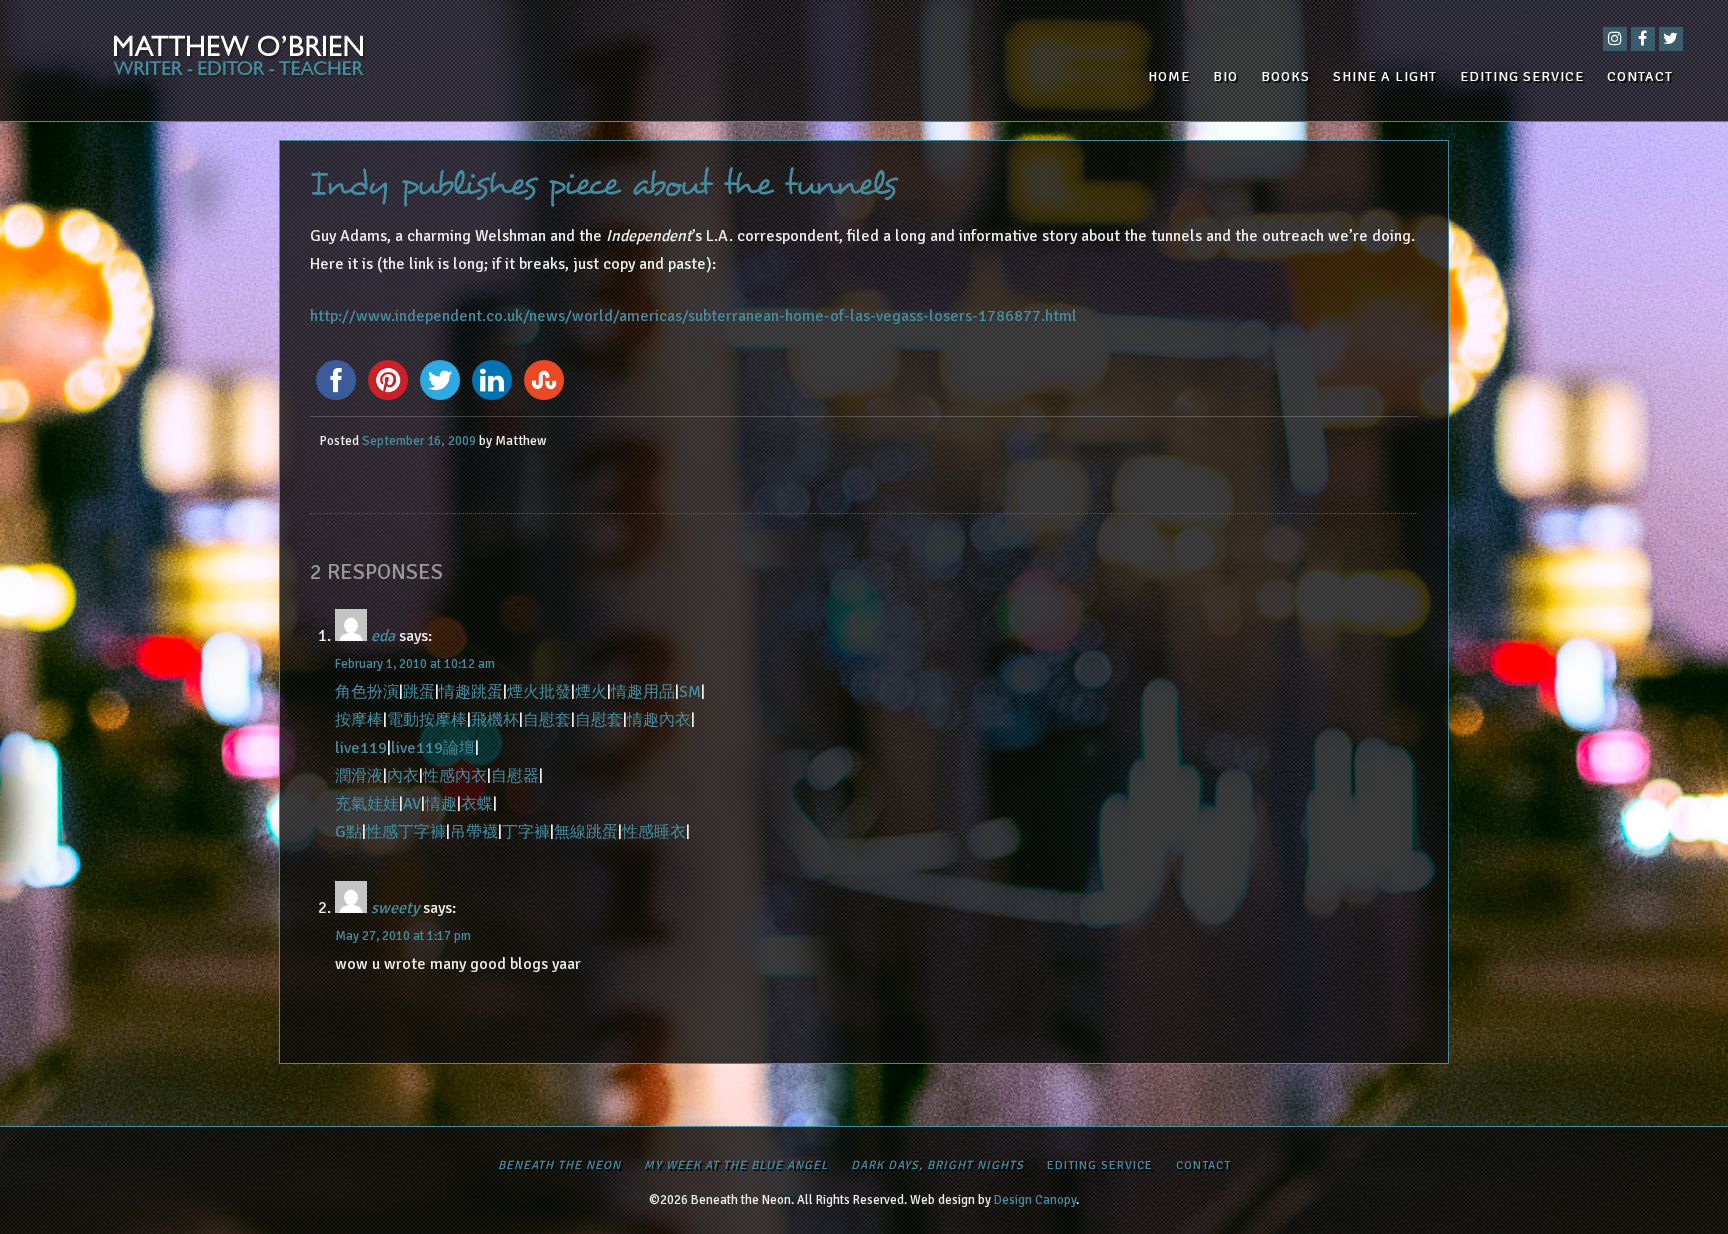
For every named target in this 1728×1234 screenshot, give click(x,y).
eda (383, 636)
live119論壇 (433, 748)
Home (1169, 76)
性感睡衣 (654, 832)
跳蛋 (419, 692)
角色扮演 (367, 692)
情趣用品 (643, 692)
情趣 (441, 804)
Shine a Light (1385, 76)
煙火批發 (539, 692)
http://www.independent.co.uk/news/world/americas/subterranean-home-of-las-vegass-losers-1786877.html (693, 316)
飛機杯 (495, 720)
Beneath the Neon (559, 1165)
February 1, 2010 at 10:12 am (415, 664)
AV (412, 804)
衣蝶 (477, 804)
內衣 (403, 776)
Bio (1225, 76)
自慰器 (515, 776)
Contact (1640, 76)
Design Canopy (1035, 1200)
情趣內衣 (659, 720)
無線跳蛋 (586, 832)
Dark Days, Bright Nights (937, 1165)
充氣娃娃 (367, 804)
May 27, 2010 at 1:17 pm (403, 936)
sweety (395, 908)
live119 (361, 748)
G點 (348, 832)
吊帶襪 (474, 832)
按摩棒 (359, 720)
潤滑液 (359, 776)
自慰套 (547, 720)
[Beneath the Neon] (307, 60)
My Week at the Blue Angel (736, 1165)
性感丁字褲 (406, 832)
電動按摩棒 (427, 720)
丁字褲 (526, 832)
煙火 (591, 692)
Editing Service (1522, 76)
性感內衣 (455, 776)
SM (690, 692)
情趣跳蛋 (471, 692)
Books (1285, 76)
